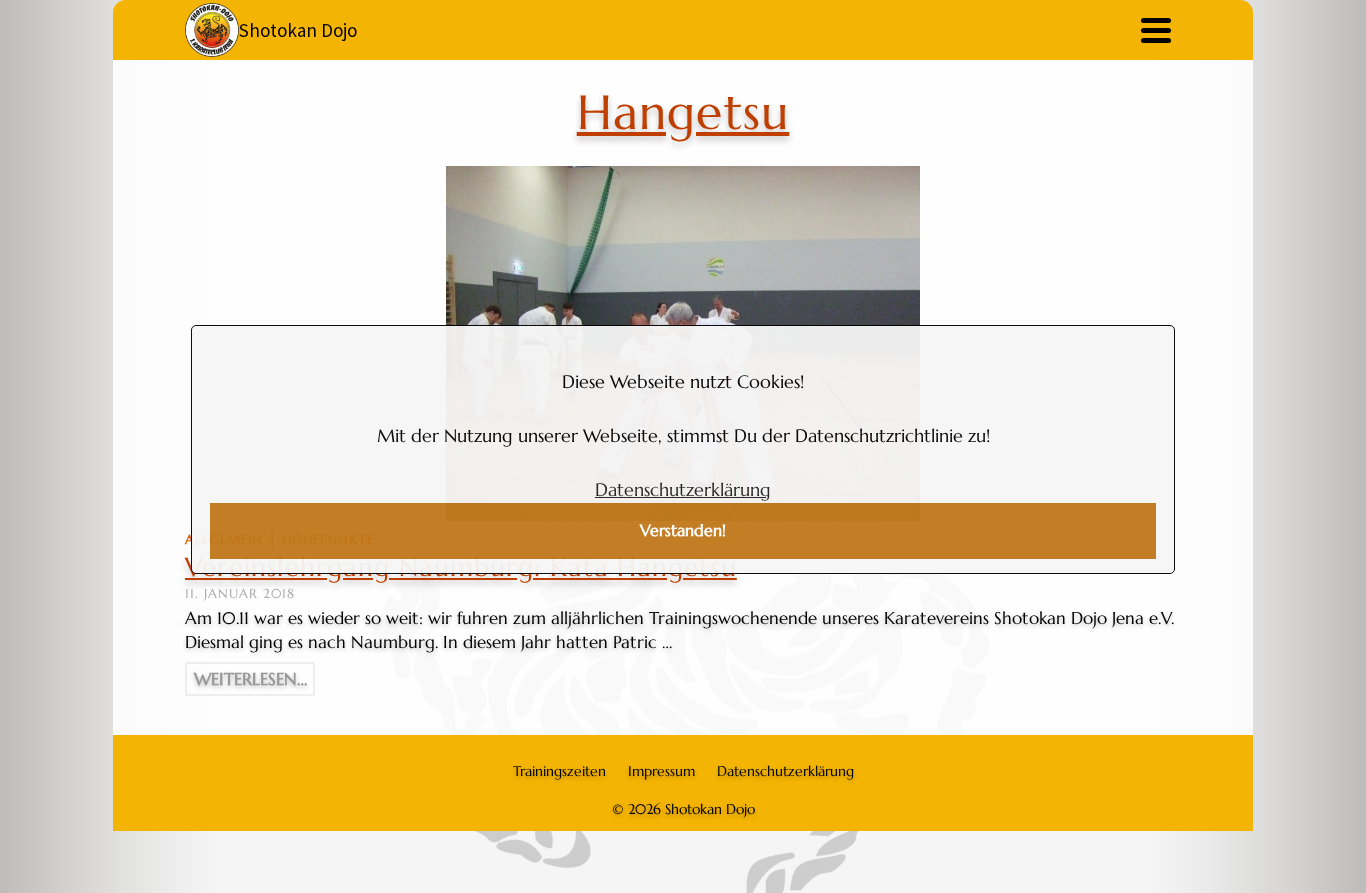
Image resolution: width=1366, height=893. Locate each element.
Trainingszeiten (559, 771)
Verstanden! (683, 530)
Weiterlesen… (250, 679)
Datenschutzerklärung (683, 489)
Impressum (661, 771)
